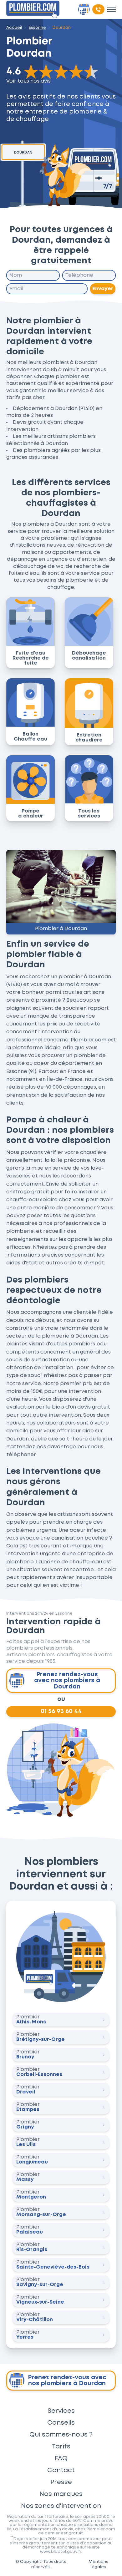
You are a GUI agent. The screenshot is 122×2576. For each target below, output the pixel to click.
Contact (61, 2470)
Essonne (37, 28)
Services (61, 2411)
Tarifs (61, 2447)
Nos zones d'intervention (61, 2506)
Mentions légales (98, 2564)
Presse (61, 2482)
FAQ (61, 2458)
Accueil (14, 28)
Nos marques (61, 2494)
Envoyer (103, 289)
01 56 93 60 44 (61, 1711)
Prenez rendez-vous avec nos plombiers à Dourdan (67, 1680)
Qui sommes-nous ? (61, 2435)
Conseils (61, 2423)
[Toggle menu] (111, 9)
